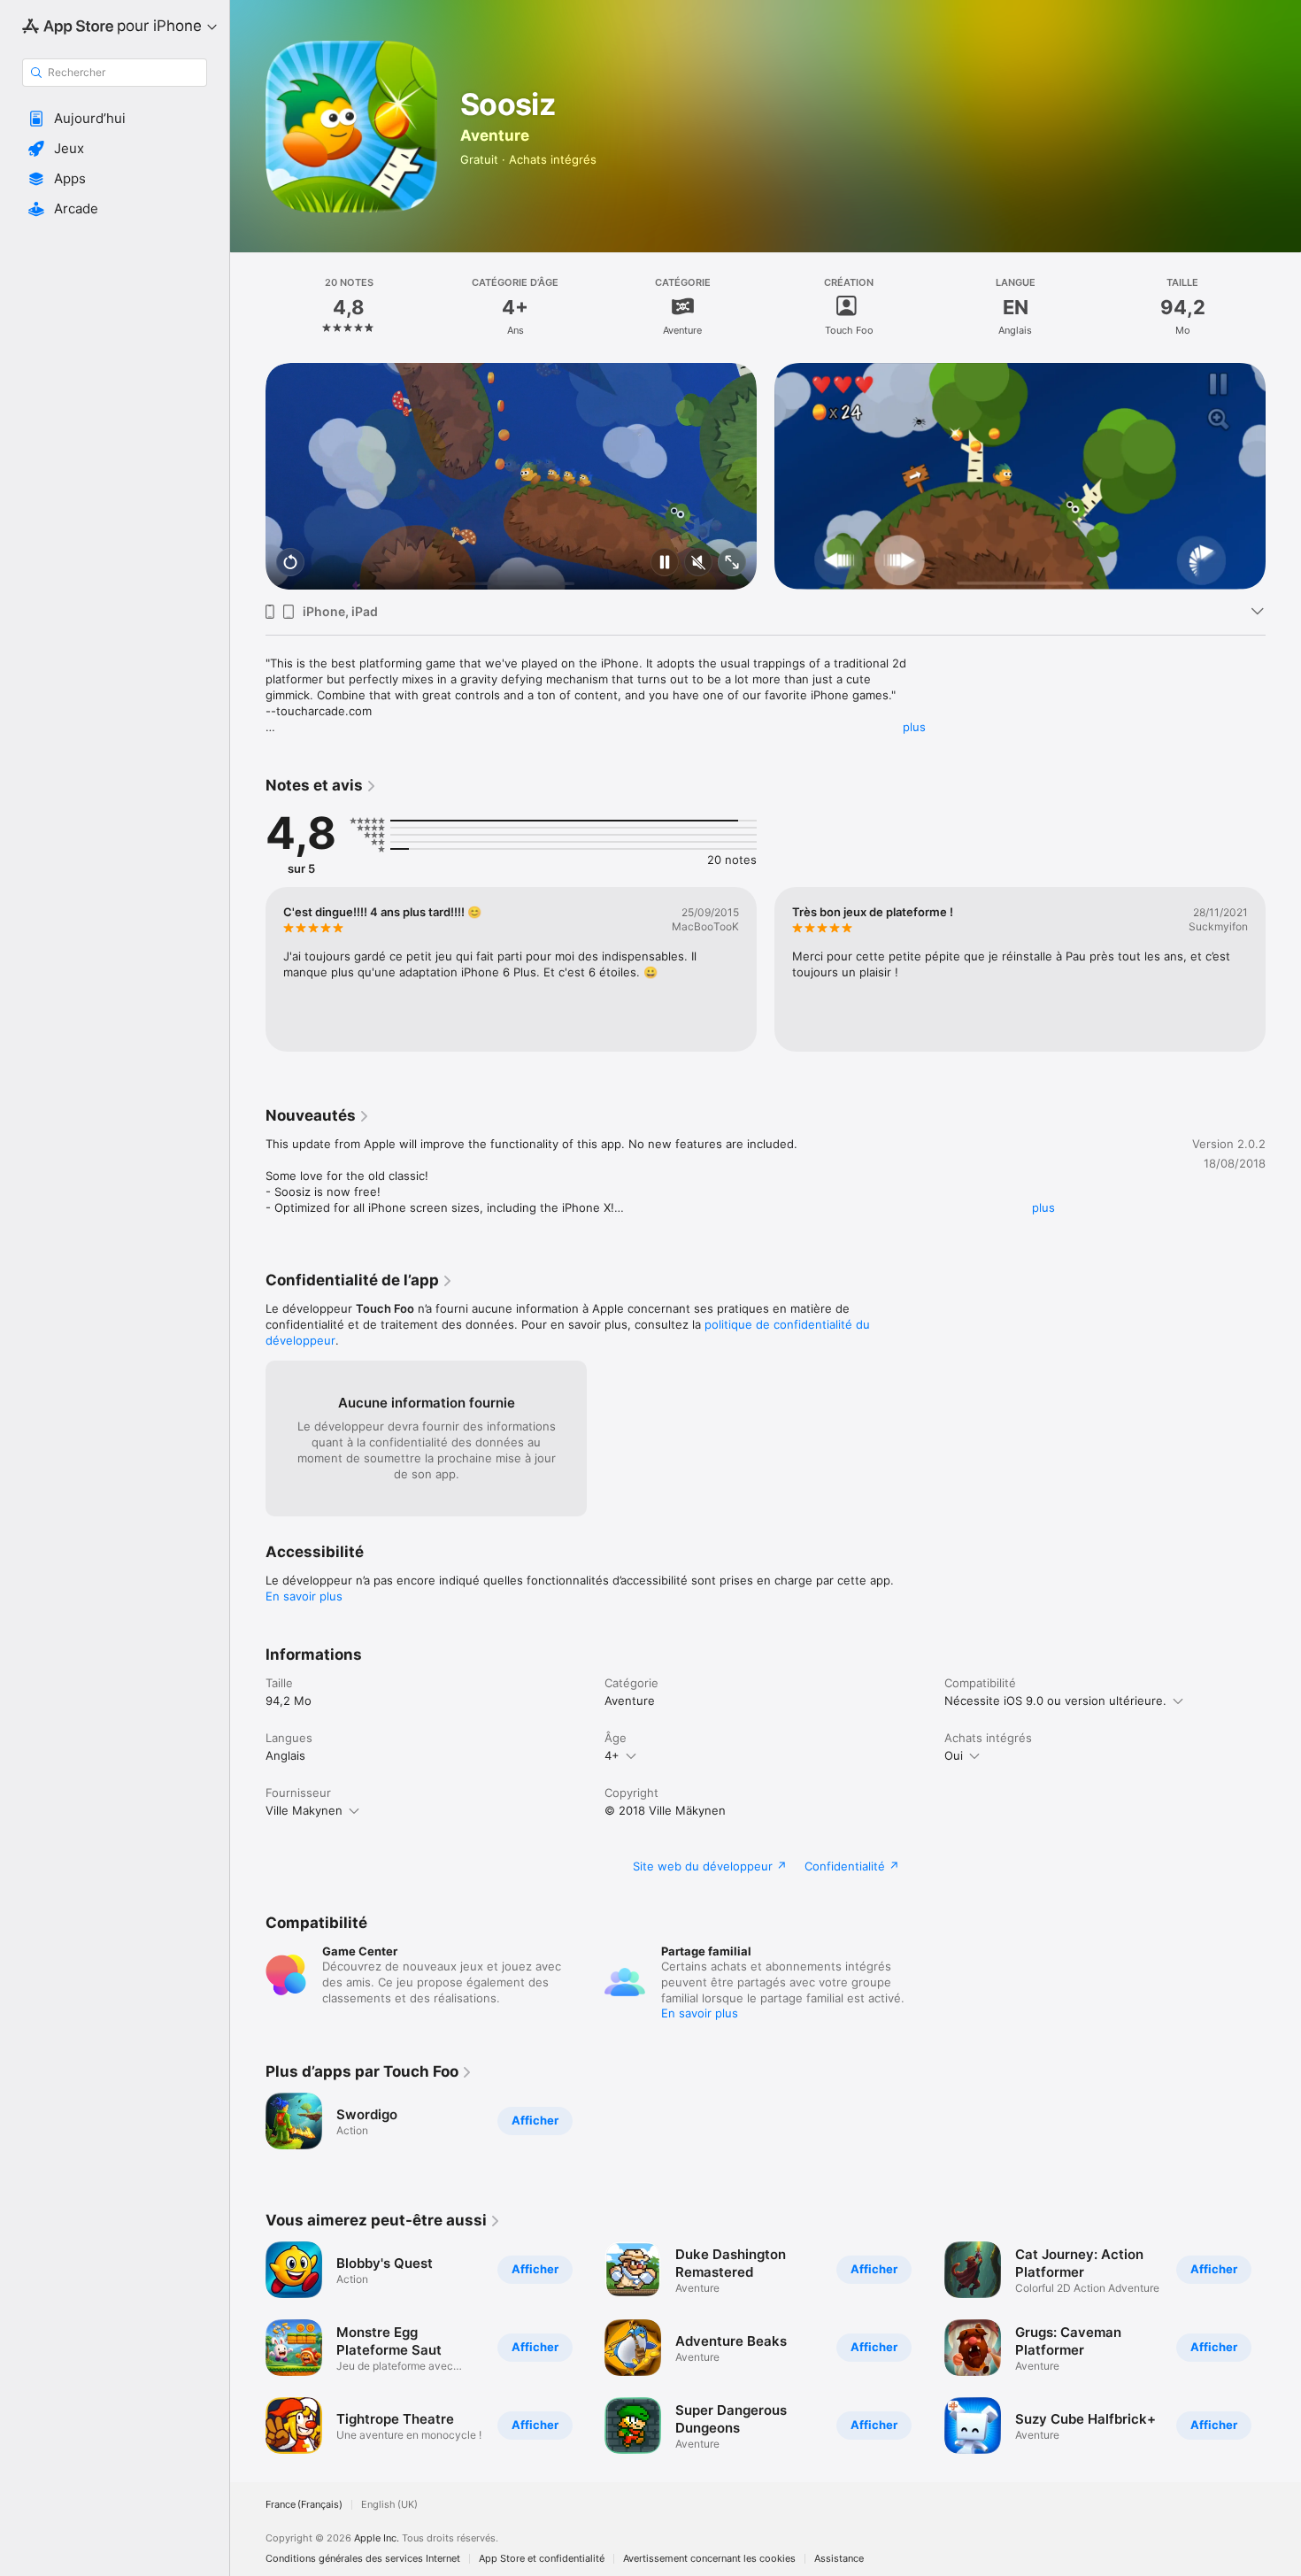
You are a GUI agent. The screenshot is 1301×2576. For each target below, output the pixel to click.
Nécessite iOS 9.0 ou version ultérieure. (1055, 1701)
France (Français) (304, 2505)
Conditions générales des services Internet (363, 2559)
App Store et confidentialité (542, 2559)
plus (914, 727)
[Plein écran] (732, 563)
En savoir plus (304, 1596)
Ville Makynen (304, 1810)
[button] (115, 119)
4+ (612, 1755)
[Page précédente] (248, 476)
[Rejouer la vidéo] (290, 563)
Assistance (839, 2559)
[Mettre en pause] (665, 563)
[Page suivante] (1283, 476)
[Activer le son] (698, 563)
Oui (954, 1755)
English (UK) (389, 2505)
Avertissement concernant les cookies (709, 2559)
